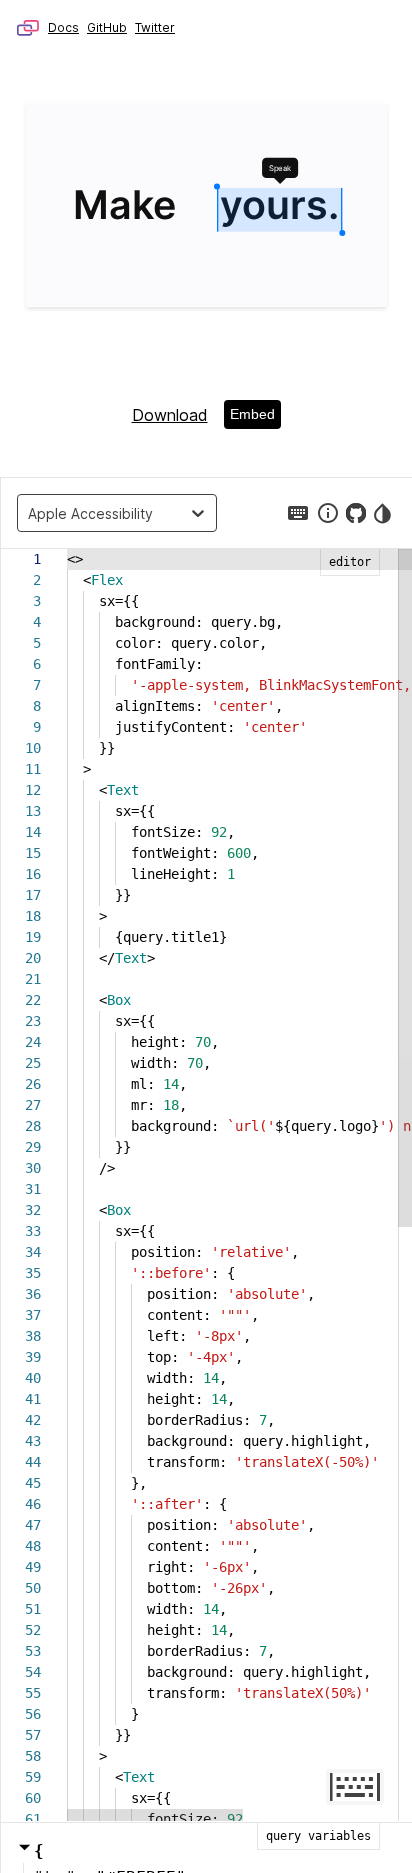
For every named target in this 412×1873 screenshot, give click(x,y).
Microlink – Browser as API (28, 28)
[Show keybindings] (298, 513)
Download (170, 415)
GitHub (107, 27)
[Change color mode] (384, 513)
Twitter (155, 27)
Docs (63, 27)
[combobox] (33, 513)
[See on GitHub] (356, 513)
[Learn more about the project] (328, 513)
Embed (252, 414)
